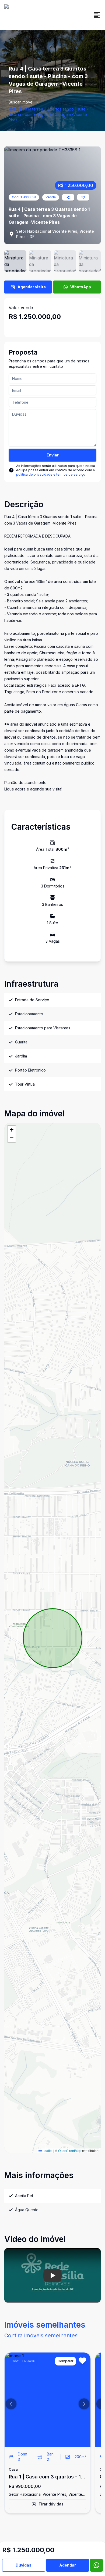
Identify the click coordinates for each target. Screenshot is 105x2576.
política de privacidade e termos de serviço (51, 474)
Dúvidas (24, 2565)
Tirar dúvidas (51, 2504)
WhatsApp (81, 287)
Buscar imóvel (21, 102)
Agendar (68, 2565)
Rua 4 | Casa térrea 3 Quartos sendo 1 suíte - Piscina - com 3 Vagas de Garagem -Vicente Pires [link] (48, 114)
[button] (12, 1130)
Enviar (53, 455)
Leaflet (47, 2150)
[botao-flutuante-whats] (96, 2565)
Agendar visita (32, 287)
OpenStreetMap (70, 2150)
